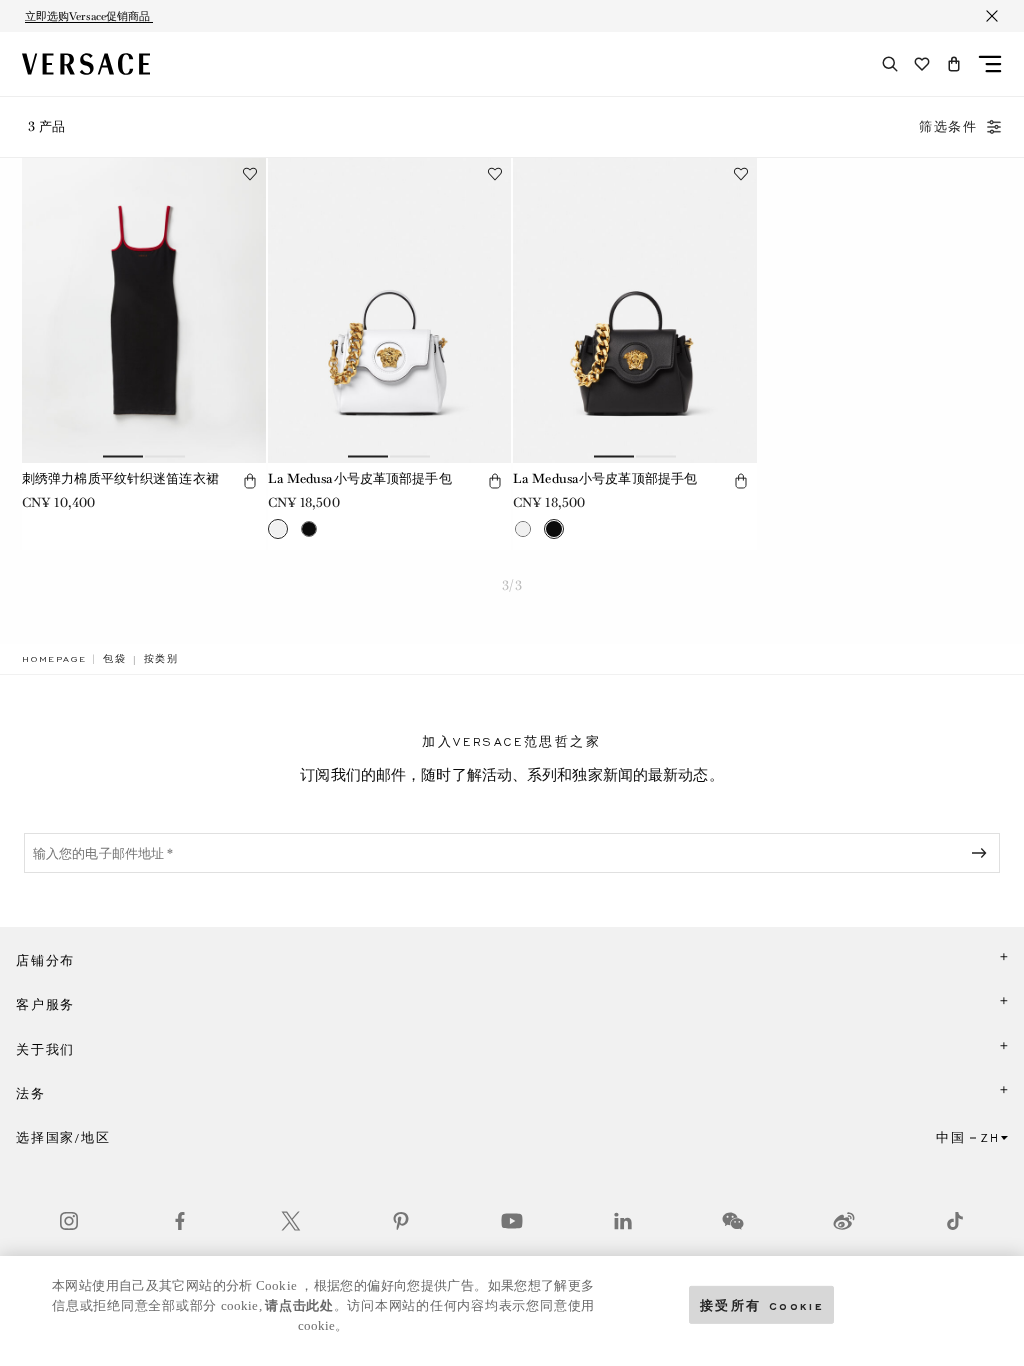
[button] (954, 64)
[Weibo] (844, 1221)
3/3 (511, 585)
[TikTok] (955, 1221)
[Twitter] (291, 1221)
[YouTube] (512, 1221)
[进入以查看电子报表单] (983, 853)
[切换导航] (990, 64)
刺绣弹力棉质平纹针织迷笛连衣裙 (120, 478)
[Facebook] (180, 1221)
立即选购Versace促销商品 (89, 16)
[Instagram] (69, 1221)
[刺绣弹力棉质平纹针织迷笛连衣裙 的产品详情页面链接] (144, 310)
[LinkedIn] (623, 1221)
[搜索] (890, 64)
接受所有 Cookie (762, 1304)
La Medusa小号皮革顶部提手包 (360, 478)
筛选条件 (948, 127)
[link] (54, 659)
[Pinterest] (401, 1221)
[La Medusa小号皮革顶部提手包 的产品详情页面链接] (390, 310)
